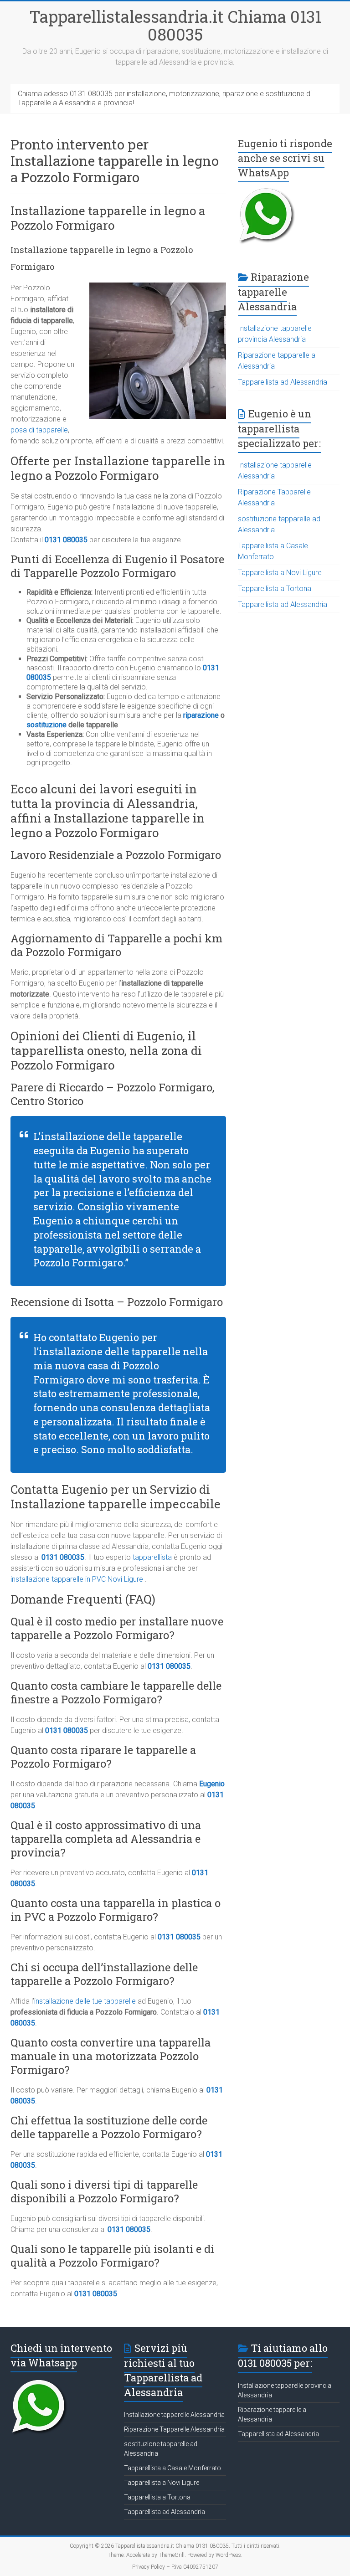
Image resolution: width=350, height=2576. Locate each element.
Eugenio (212, 1784)
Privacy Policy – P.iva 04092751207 (175, 2567)
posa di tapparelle (39, 430)
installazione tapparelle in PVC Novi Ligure (77, 1579)
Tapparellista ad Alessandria (283, 382)
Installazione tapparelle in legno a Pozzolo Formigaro (108, 218)
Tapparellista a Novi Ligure (280, 573)
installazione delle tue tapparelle (85, 2001)
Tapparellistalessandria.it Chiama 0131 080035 (175, 25)
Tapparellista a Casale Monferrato (172, 2468)
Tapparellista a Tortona (275, 589)
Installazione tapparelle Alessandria (174, 2415)
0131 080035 (66, 540)
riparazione (202, 715)
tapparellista (152, 1557)
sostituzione (46, 725)
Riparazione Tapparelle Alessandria (174, 2429)
